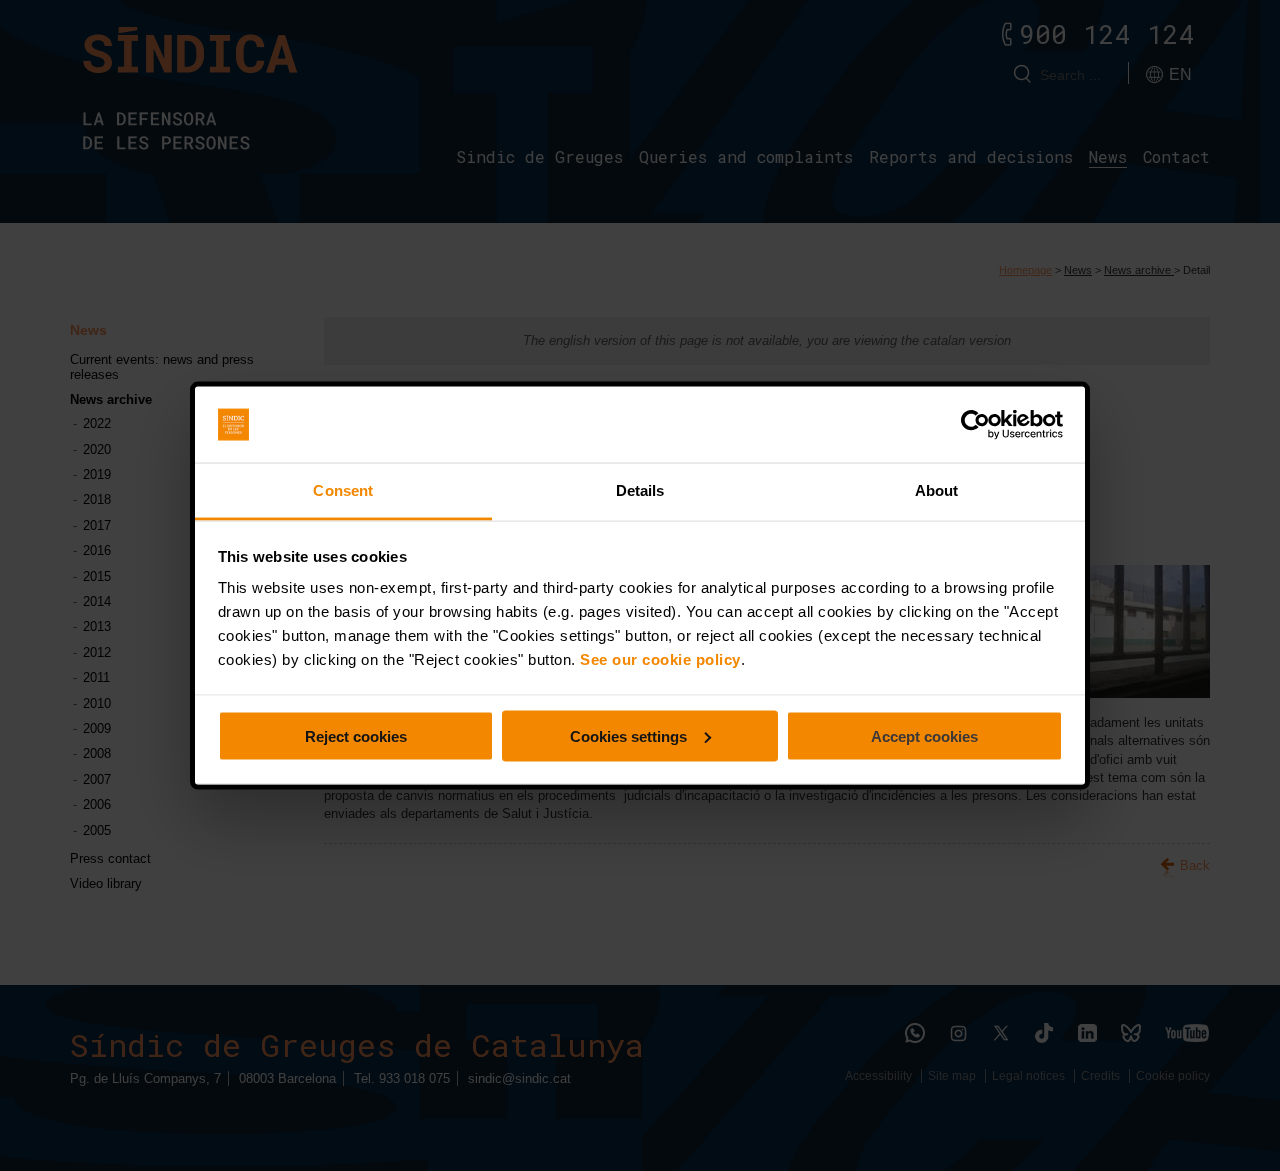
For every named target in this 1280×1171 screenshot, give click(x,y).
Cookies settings (628, 735)
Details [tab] (640, 490)
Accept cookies (924, 735)
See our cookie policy (660, 659)
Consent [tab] (343, 490)
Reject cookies (356, 735)
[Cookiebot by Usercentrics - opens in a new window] (975, 425)
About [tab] (937, 490)
